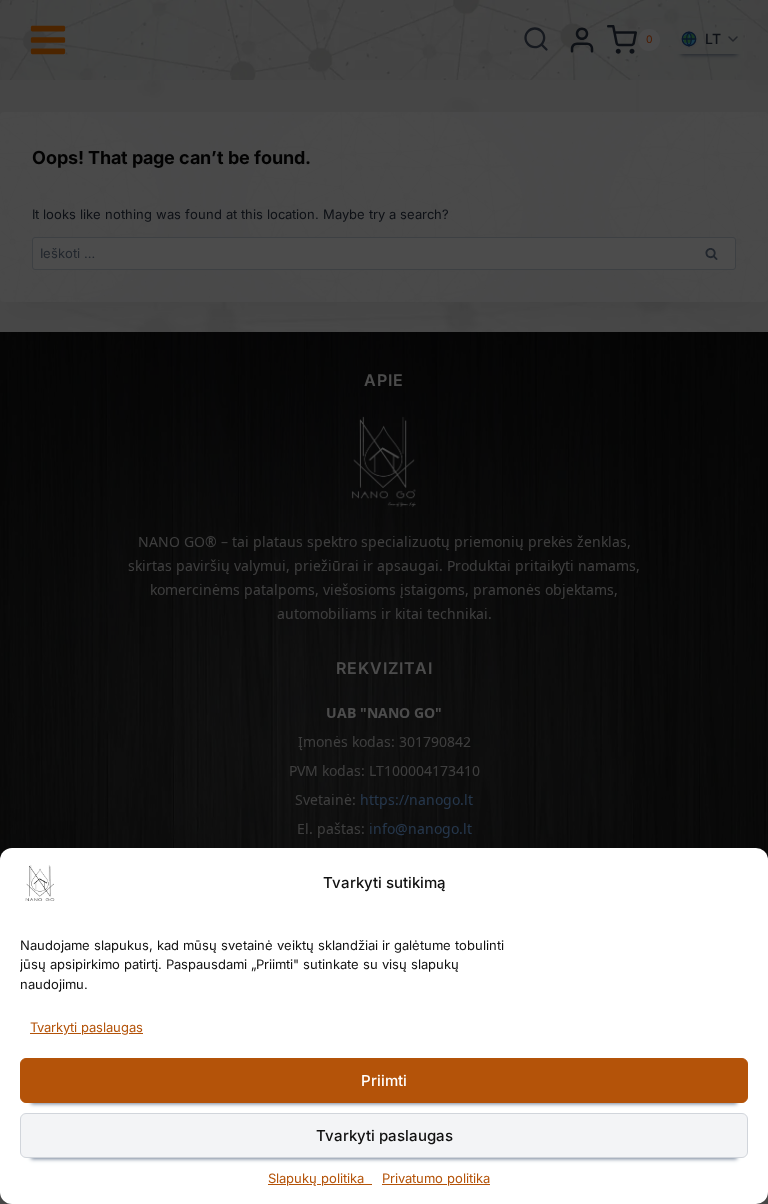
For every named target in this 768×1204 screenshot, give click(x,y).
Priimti (384, 1080)
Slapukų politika (320, 1178)
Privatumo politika (436, 1178)
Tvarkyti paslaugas (86, 1027)
